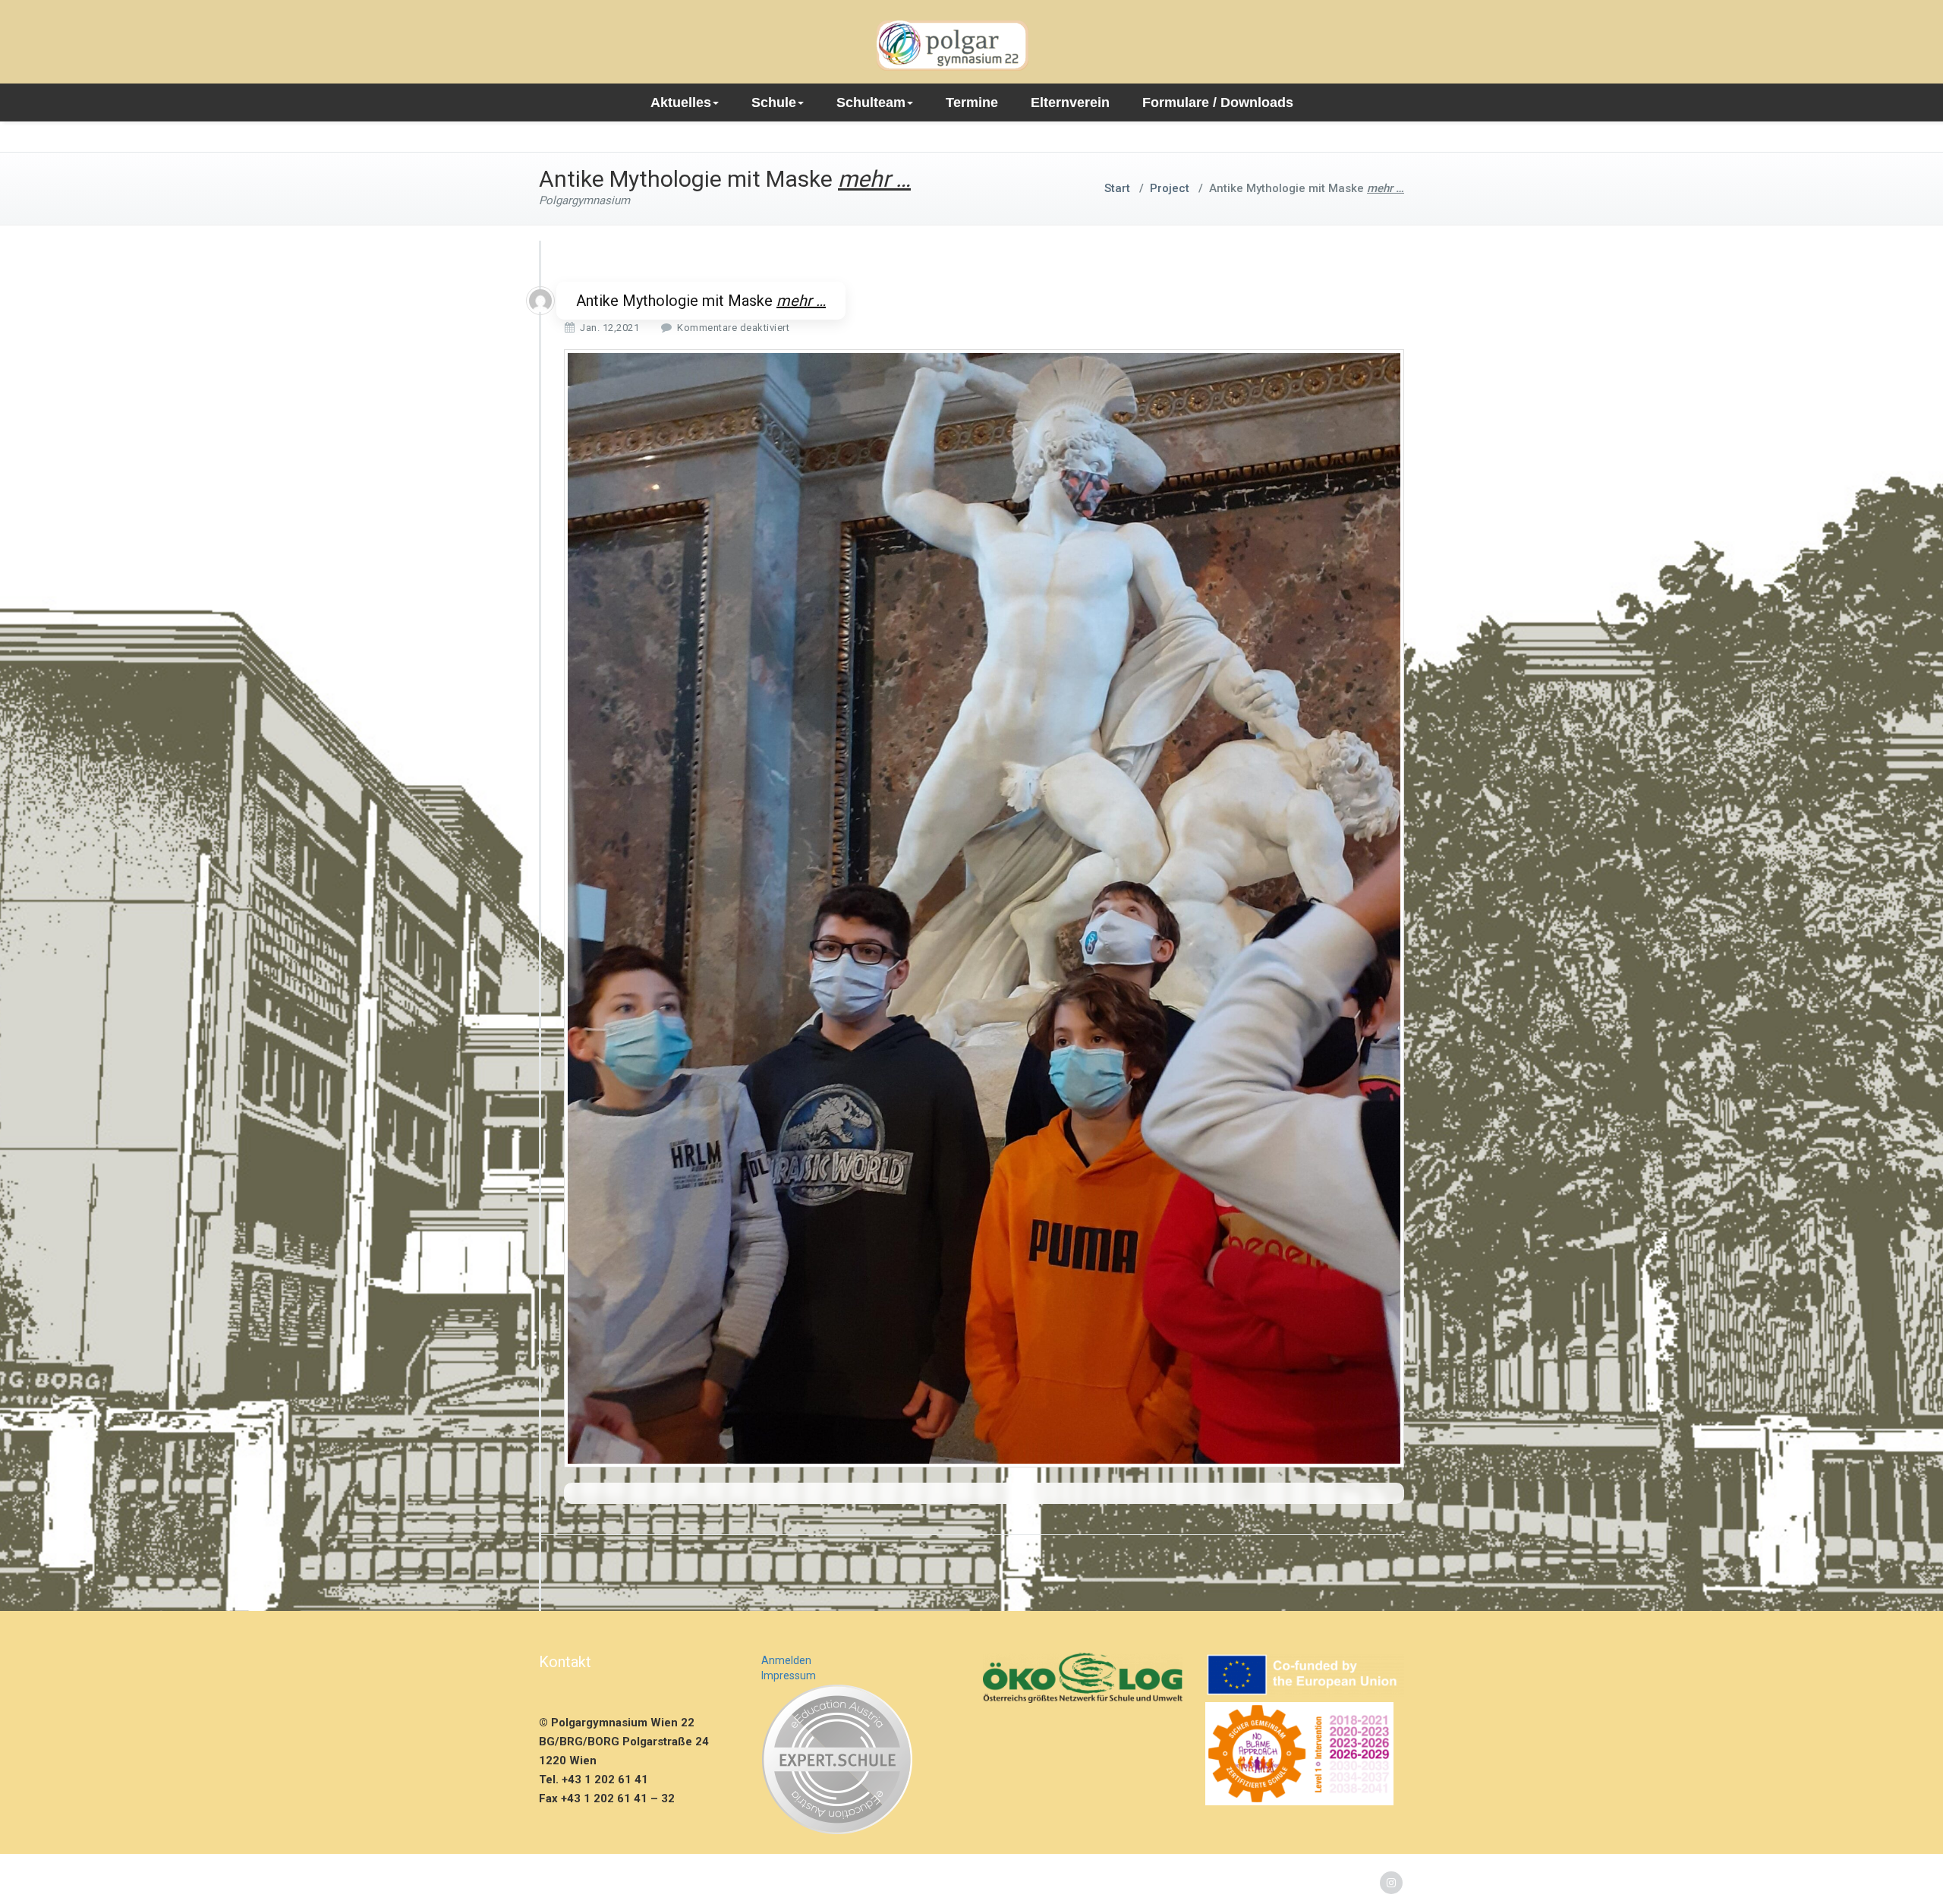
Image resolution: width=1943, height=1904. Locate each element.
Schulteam (871, 102)
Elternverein (1070, 102)
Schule (774, 102)
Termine (972, 102)
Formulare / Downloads (1218, 102)
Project (1170, 188)
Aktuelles (681, 102)
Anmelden (786, 1660)
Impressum (789, 1675)
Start (1117, 188)
